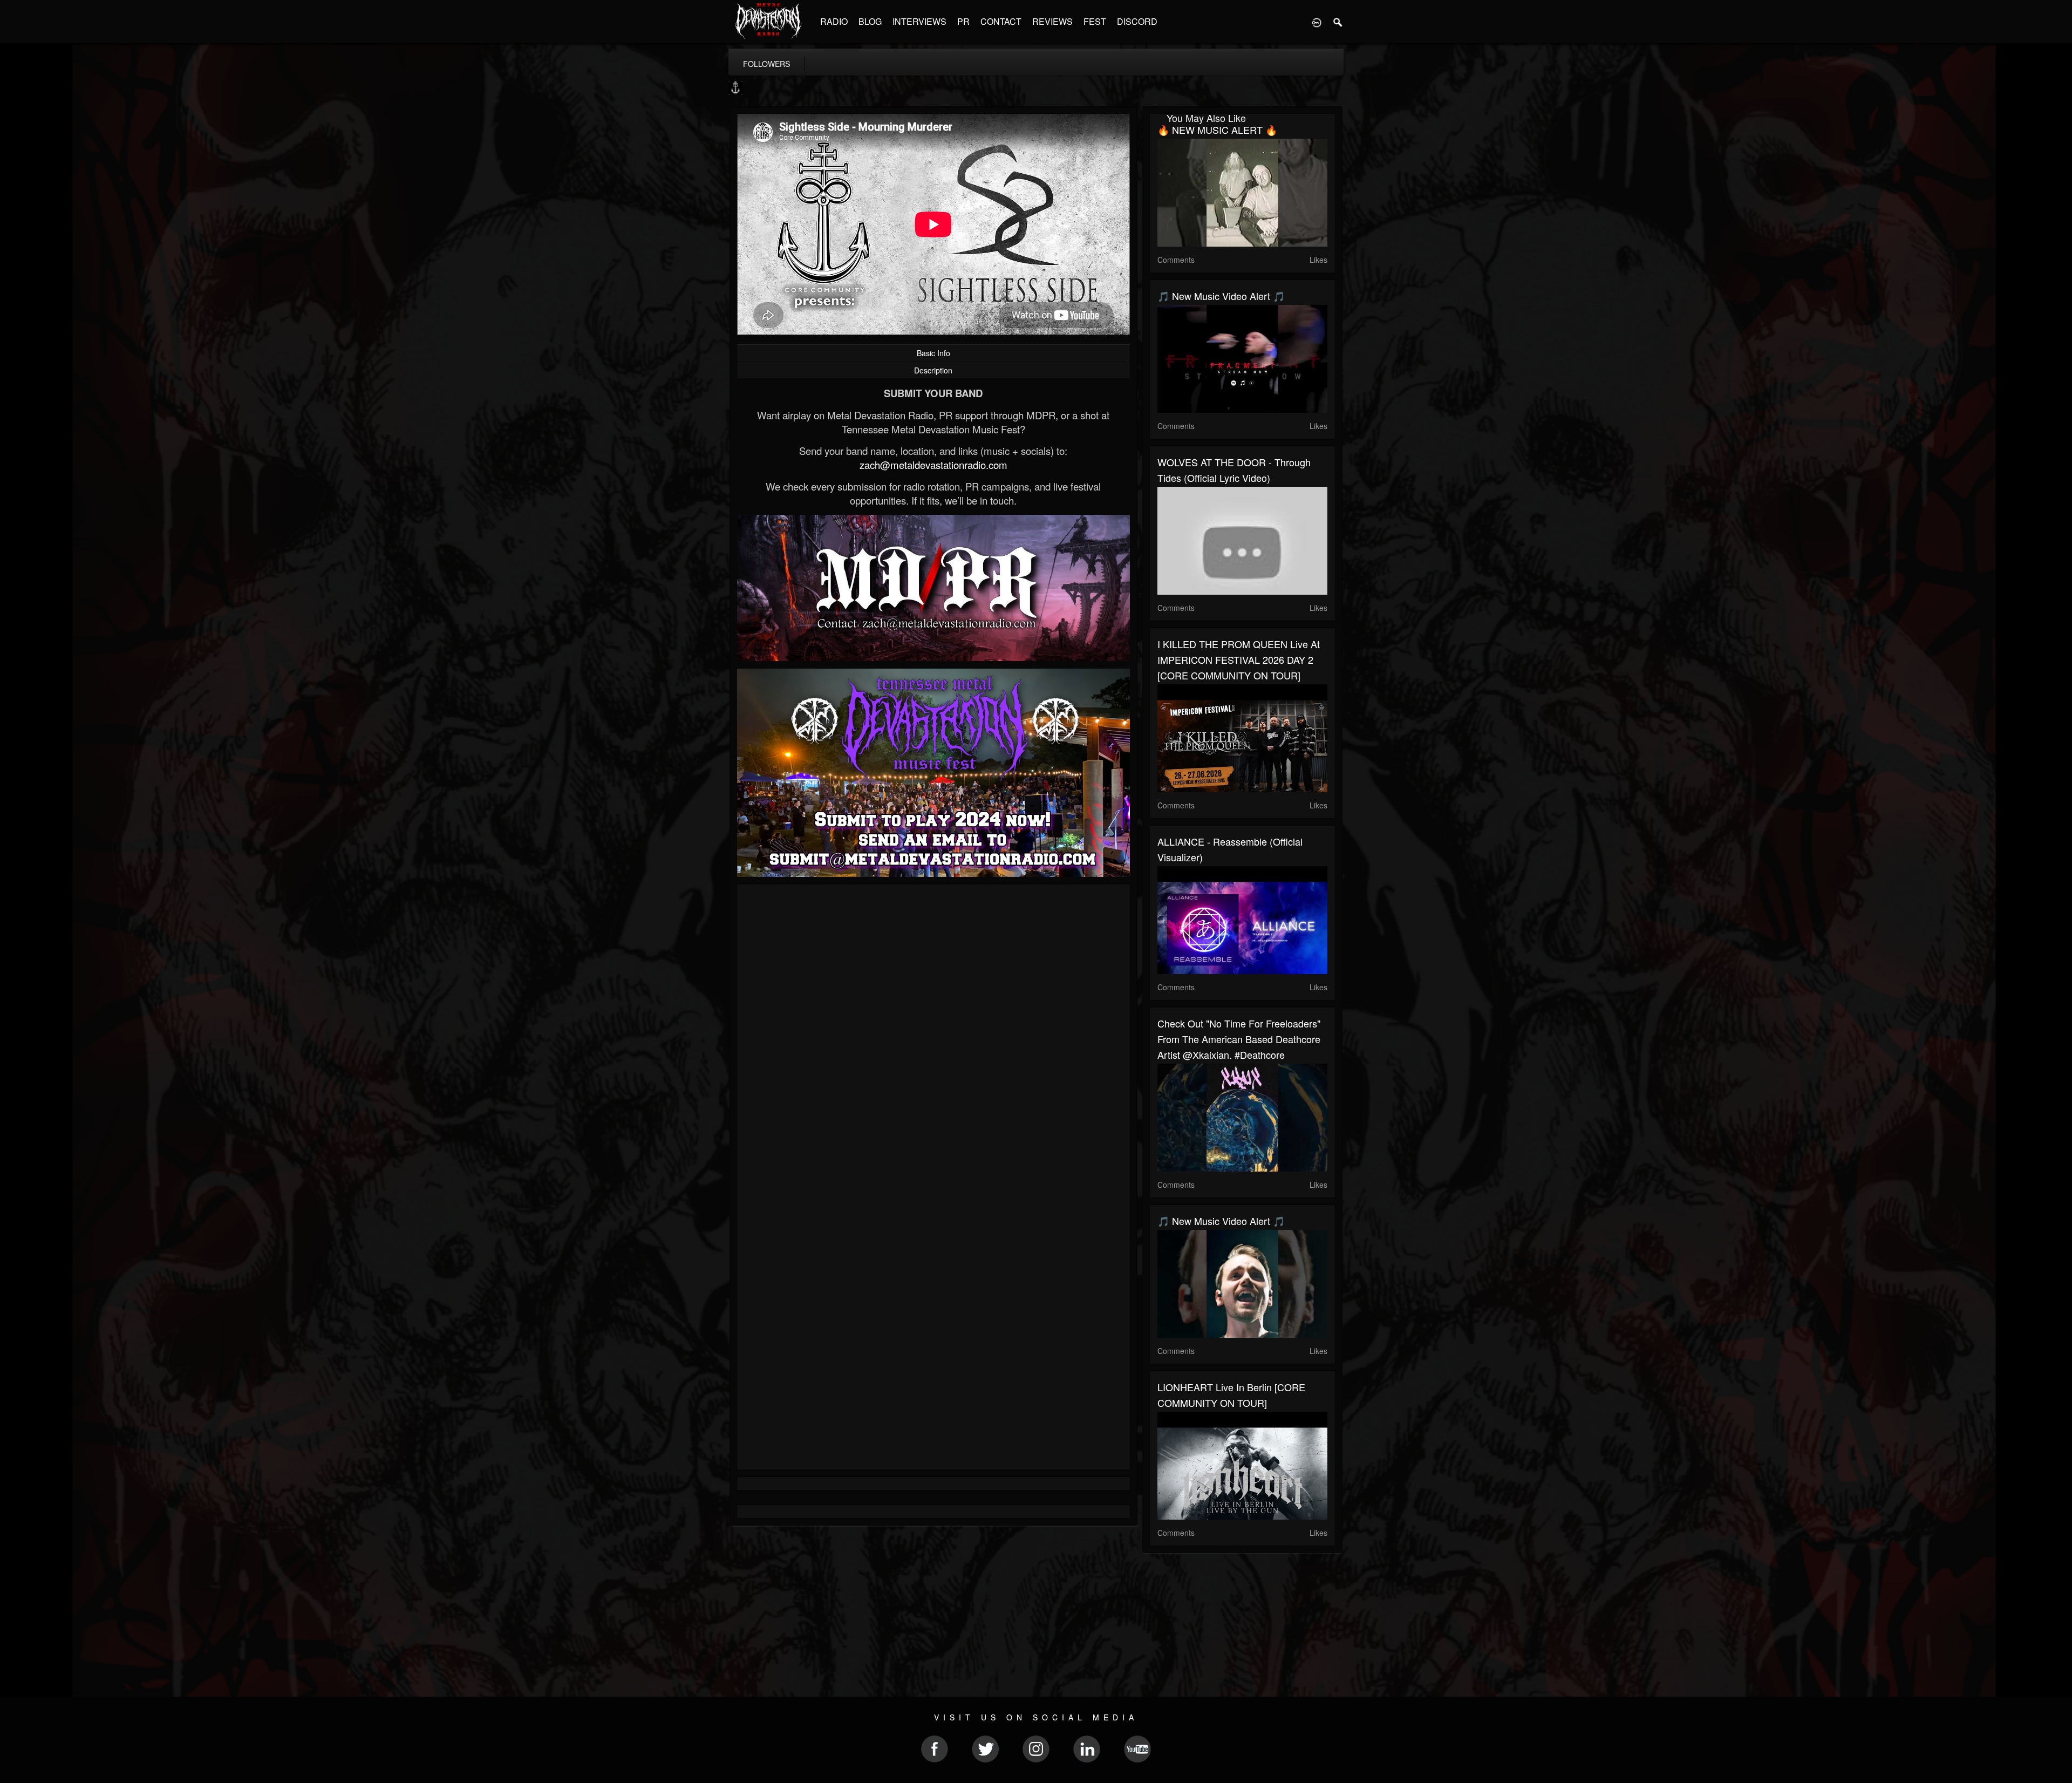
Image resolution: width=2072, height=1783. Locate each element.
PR (963, 21)
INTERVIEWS (919, 21)
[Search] (1338, 22)
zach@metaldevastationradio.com (933, 465)
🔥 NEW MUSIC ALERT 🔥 (1217, 130)
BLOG (870, 21)
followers (766, 64)
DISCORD (1137, 21)
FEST (1095, 21)
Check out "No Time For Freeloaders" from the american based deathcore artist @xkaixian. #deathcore (1239, 1039)
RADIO (834, 21)
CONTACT (1001, 21)
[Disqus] (933, 1037)
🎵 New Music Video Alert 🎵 (1221, 296)
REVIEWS (1052, 21)
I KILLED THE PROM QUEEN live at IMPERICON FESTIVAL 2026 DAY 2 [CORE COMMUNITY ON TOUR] (1239, 659)
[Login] (1317, 22)
